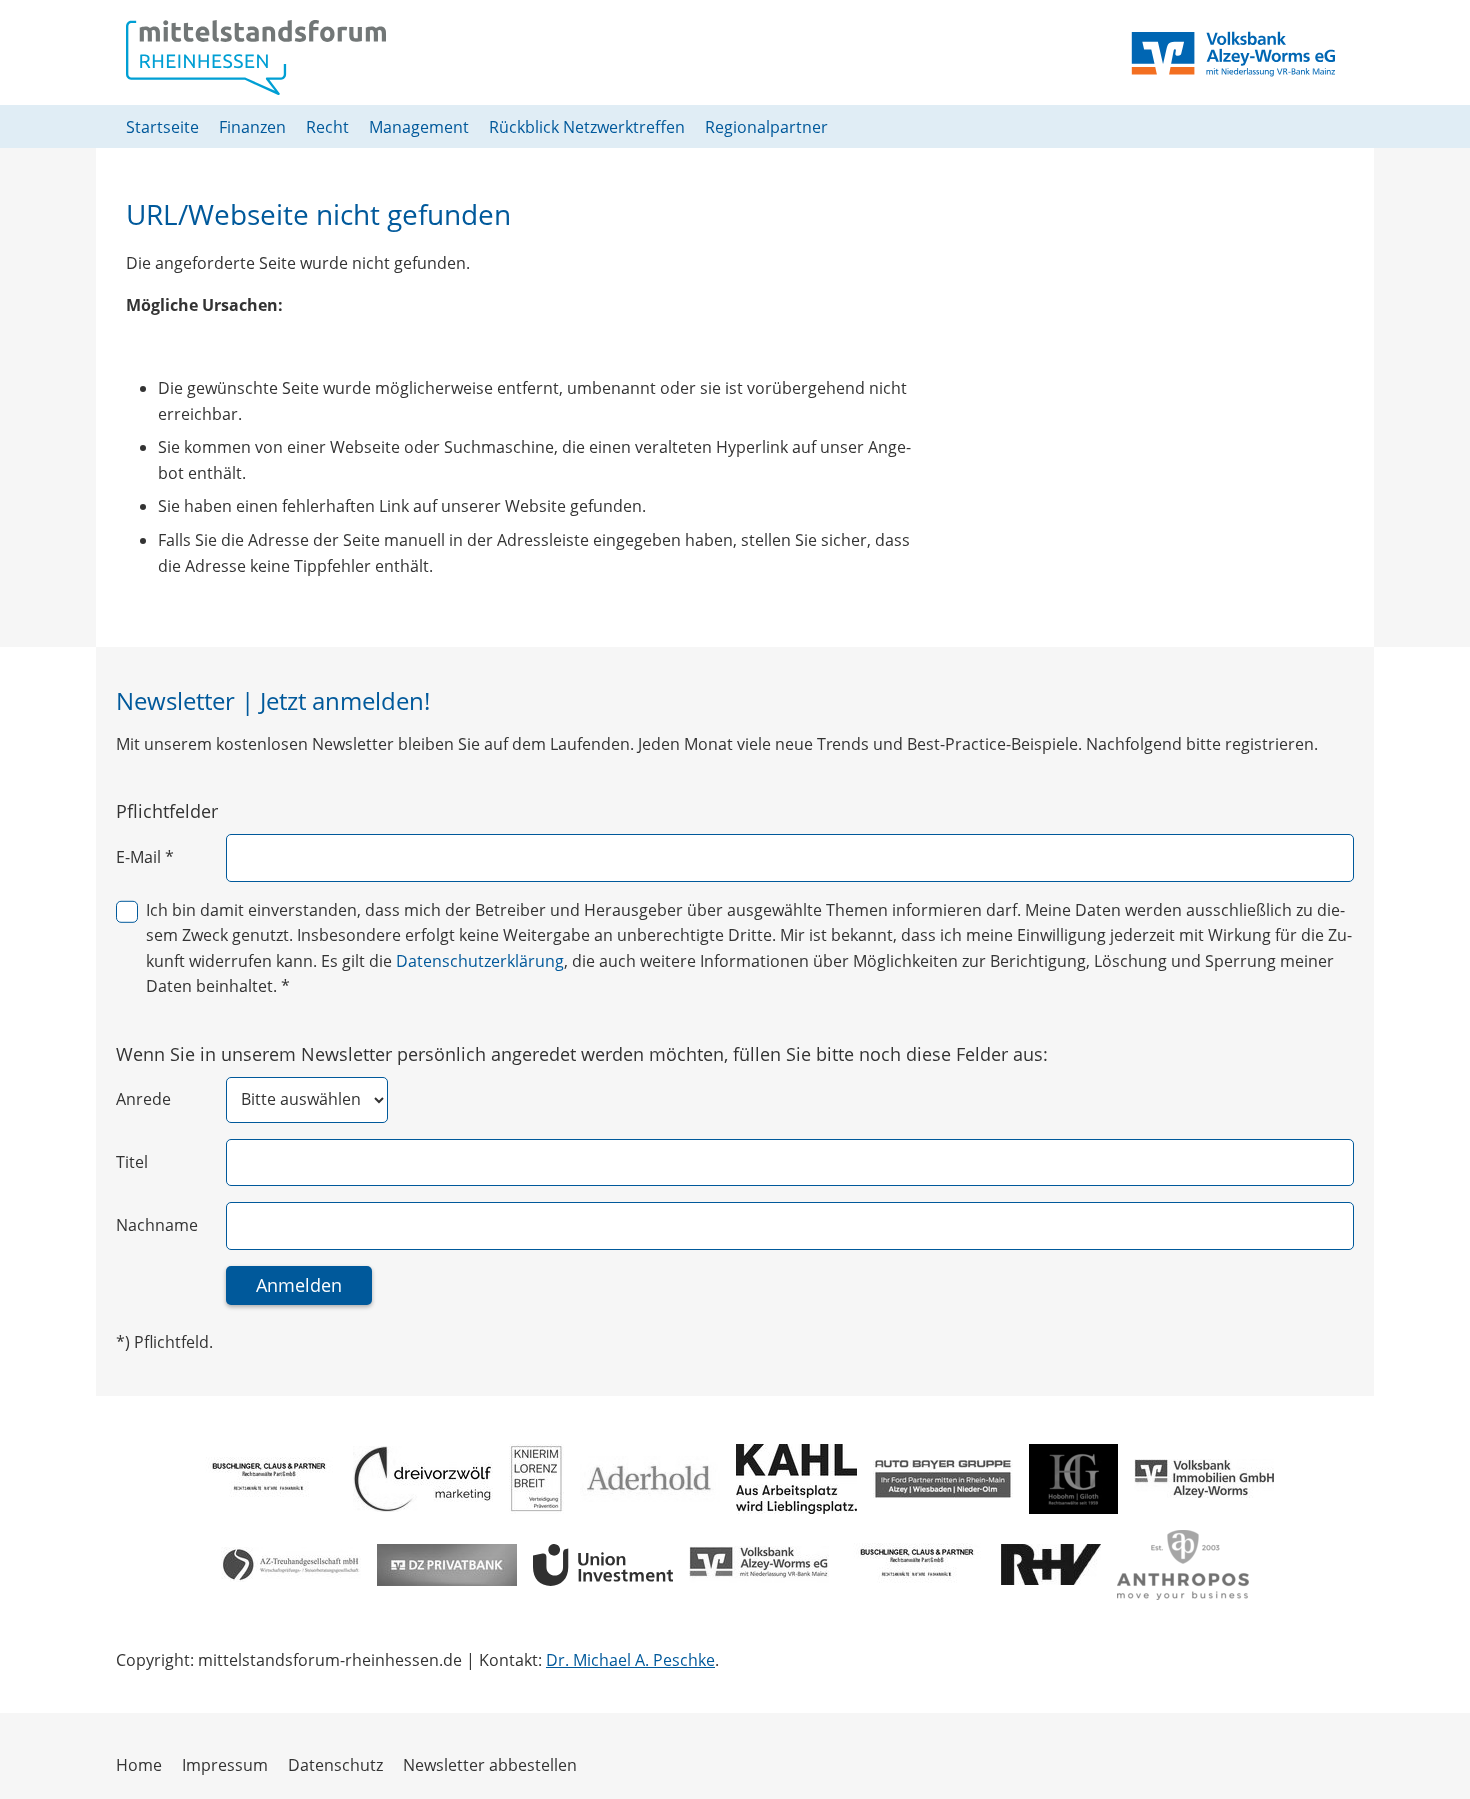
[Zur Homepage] (256, 57)
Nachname (157, 1225)
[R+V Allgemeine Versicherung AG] (1051, 1564)
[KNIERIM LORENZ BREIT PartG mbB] (536, 1479)
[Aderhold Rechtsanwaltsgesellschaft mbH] (650, 1479)
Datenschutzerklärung (480, 961)
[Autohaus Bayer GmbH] (943, 1479)
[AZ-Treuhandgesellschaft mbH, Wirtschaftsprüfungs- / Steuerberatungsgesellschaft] (291, 1564)
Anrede (143, 1099)
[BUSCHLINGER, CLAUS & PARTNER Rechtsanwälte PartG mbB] (267, 1479)
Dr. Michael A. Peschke (630, 1660)
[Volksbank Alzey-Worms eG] (759, 1564)
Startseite (162, 127)
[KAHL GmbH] (796, 1479)
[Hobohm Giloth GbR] (1073, 1479)
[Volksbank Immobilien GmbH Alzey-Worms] (1204, 1478)
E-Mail (145, 857)
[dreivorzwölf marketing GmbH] (423, 1479)
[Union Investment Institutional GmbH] (603, 1565)
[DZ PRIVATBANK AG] (447, 1565)
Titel (132, 1162)
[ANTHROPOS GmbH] (1183, 1565)
